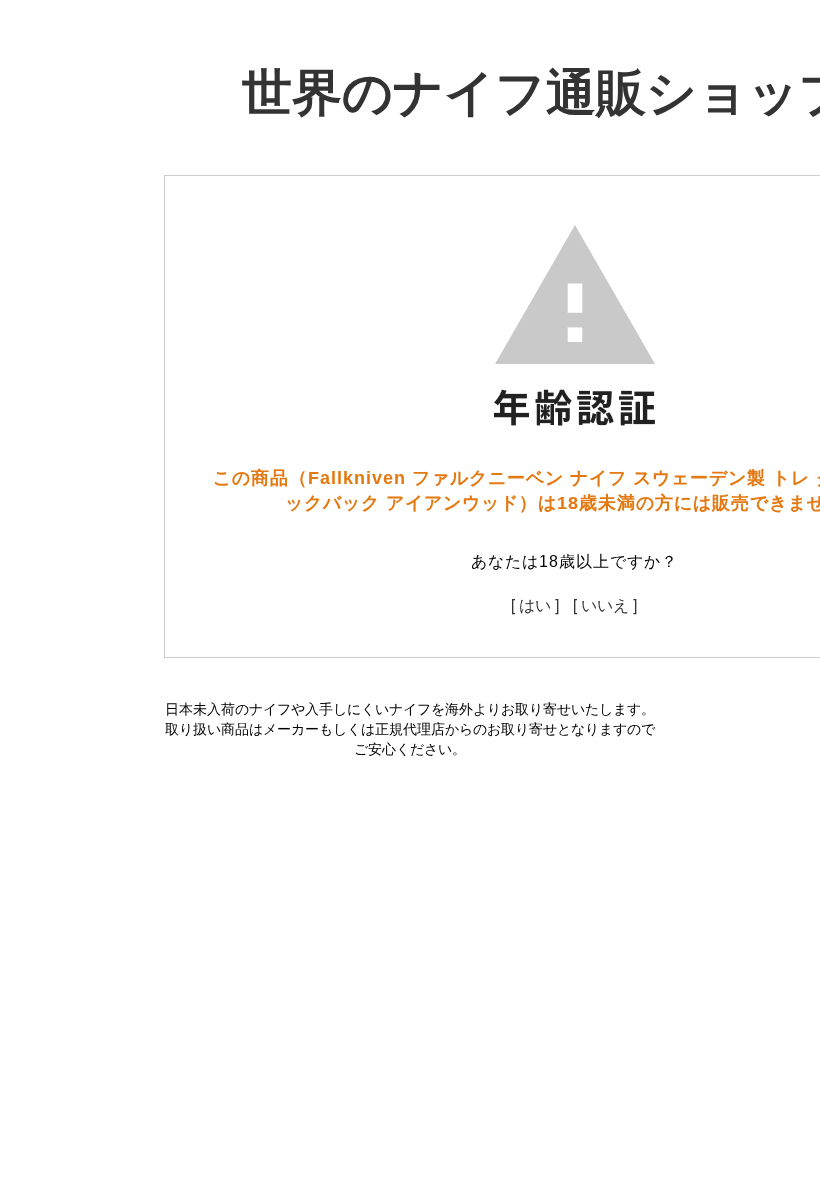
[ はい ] (535, 604)
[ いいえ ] (605, 604)
